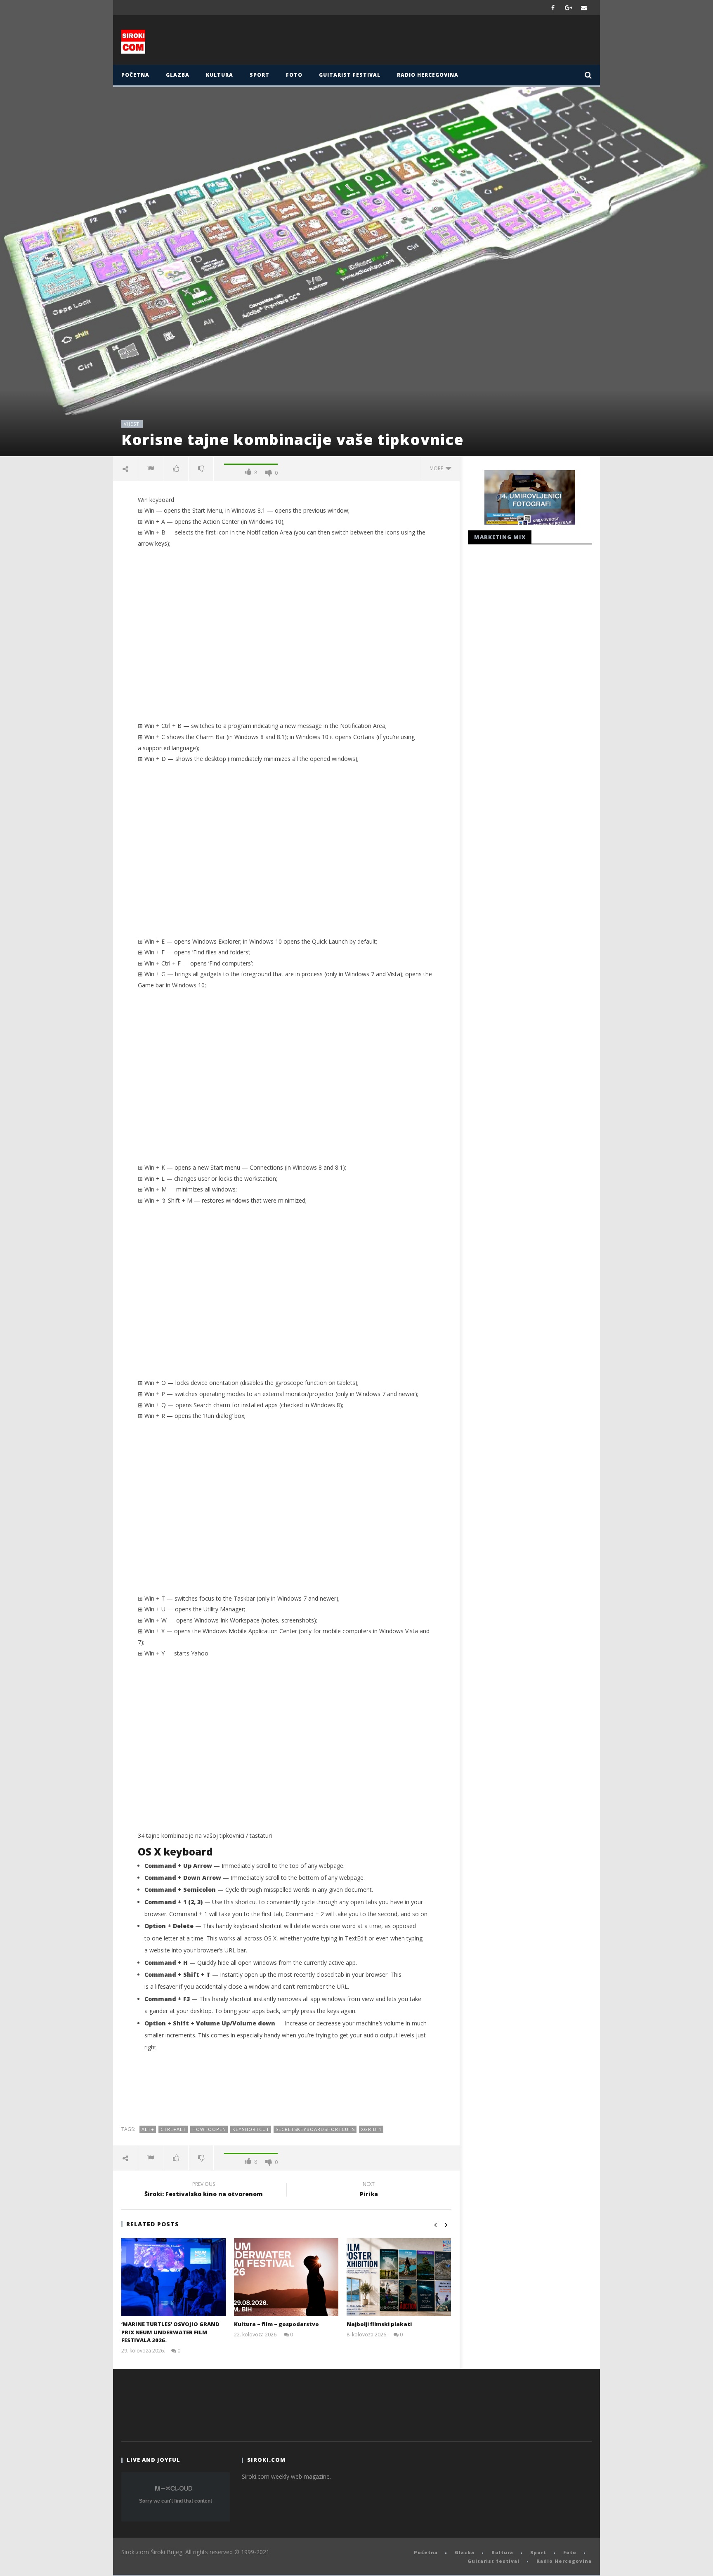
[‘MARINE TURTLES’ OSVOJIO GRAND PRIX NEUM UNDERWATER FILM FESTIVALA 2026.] (174, 2277)
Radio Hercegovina (428, 75)
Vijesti (132, 424)
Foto (294, 75)
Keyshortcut (251, 2129)
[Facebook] (553, 8)
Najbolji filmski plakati (379, 2324)
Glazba (178, 75)
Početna (135, 75)
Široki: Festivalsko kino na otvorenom (204, 2190)
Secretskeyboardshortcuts (315, 2129)
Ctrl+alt (173, 2129)
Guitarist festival (350, 75)
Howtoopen (209, 2129)
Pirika (369, 2190)
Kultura (220, 75)
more (438, 468)
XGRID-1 (371, 2129)
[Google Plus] (569, 8)
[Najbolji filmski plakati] (399, 2277)
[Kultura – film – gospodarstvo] (286, 2277)
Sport (260, 75)
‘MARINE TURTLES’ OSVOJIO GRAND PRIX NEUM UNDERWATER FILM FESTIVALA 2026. (170, 2332)
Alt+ (148, 2129)
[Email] (584, 8)
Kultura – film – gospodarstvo (276, 2324)
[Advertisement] (438, 42)
